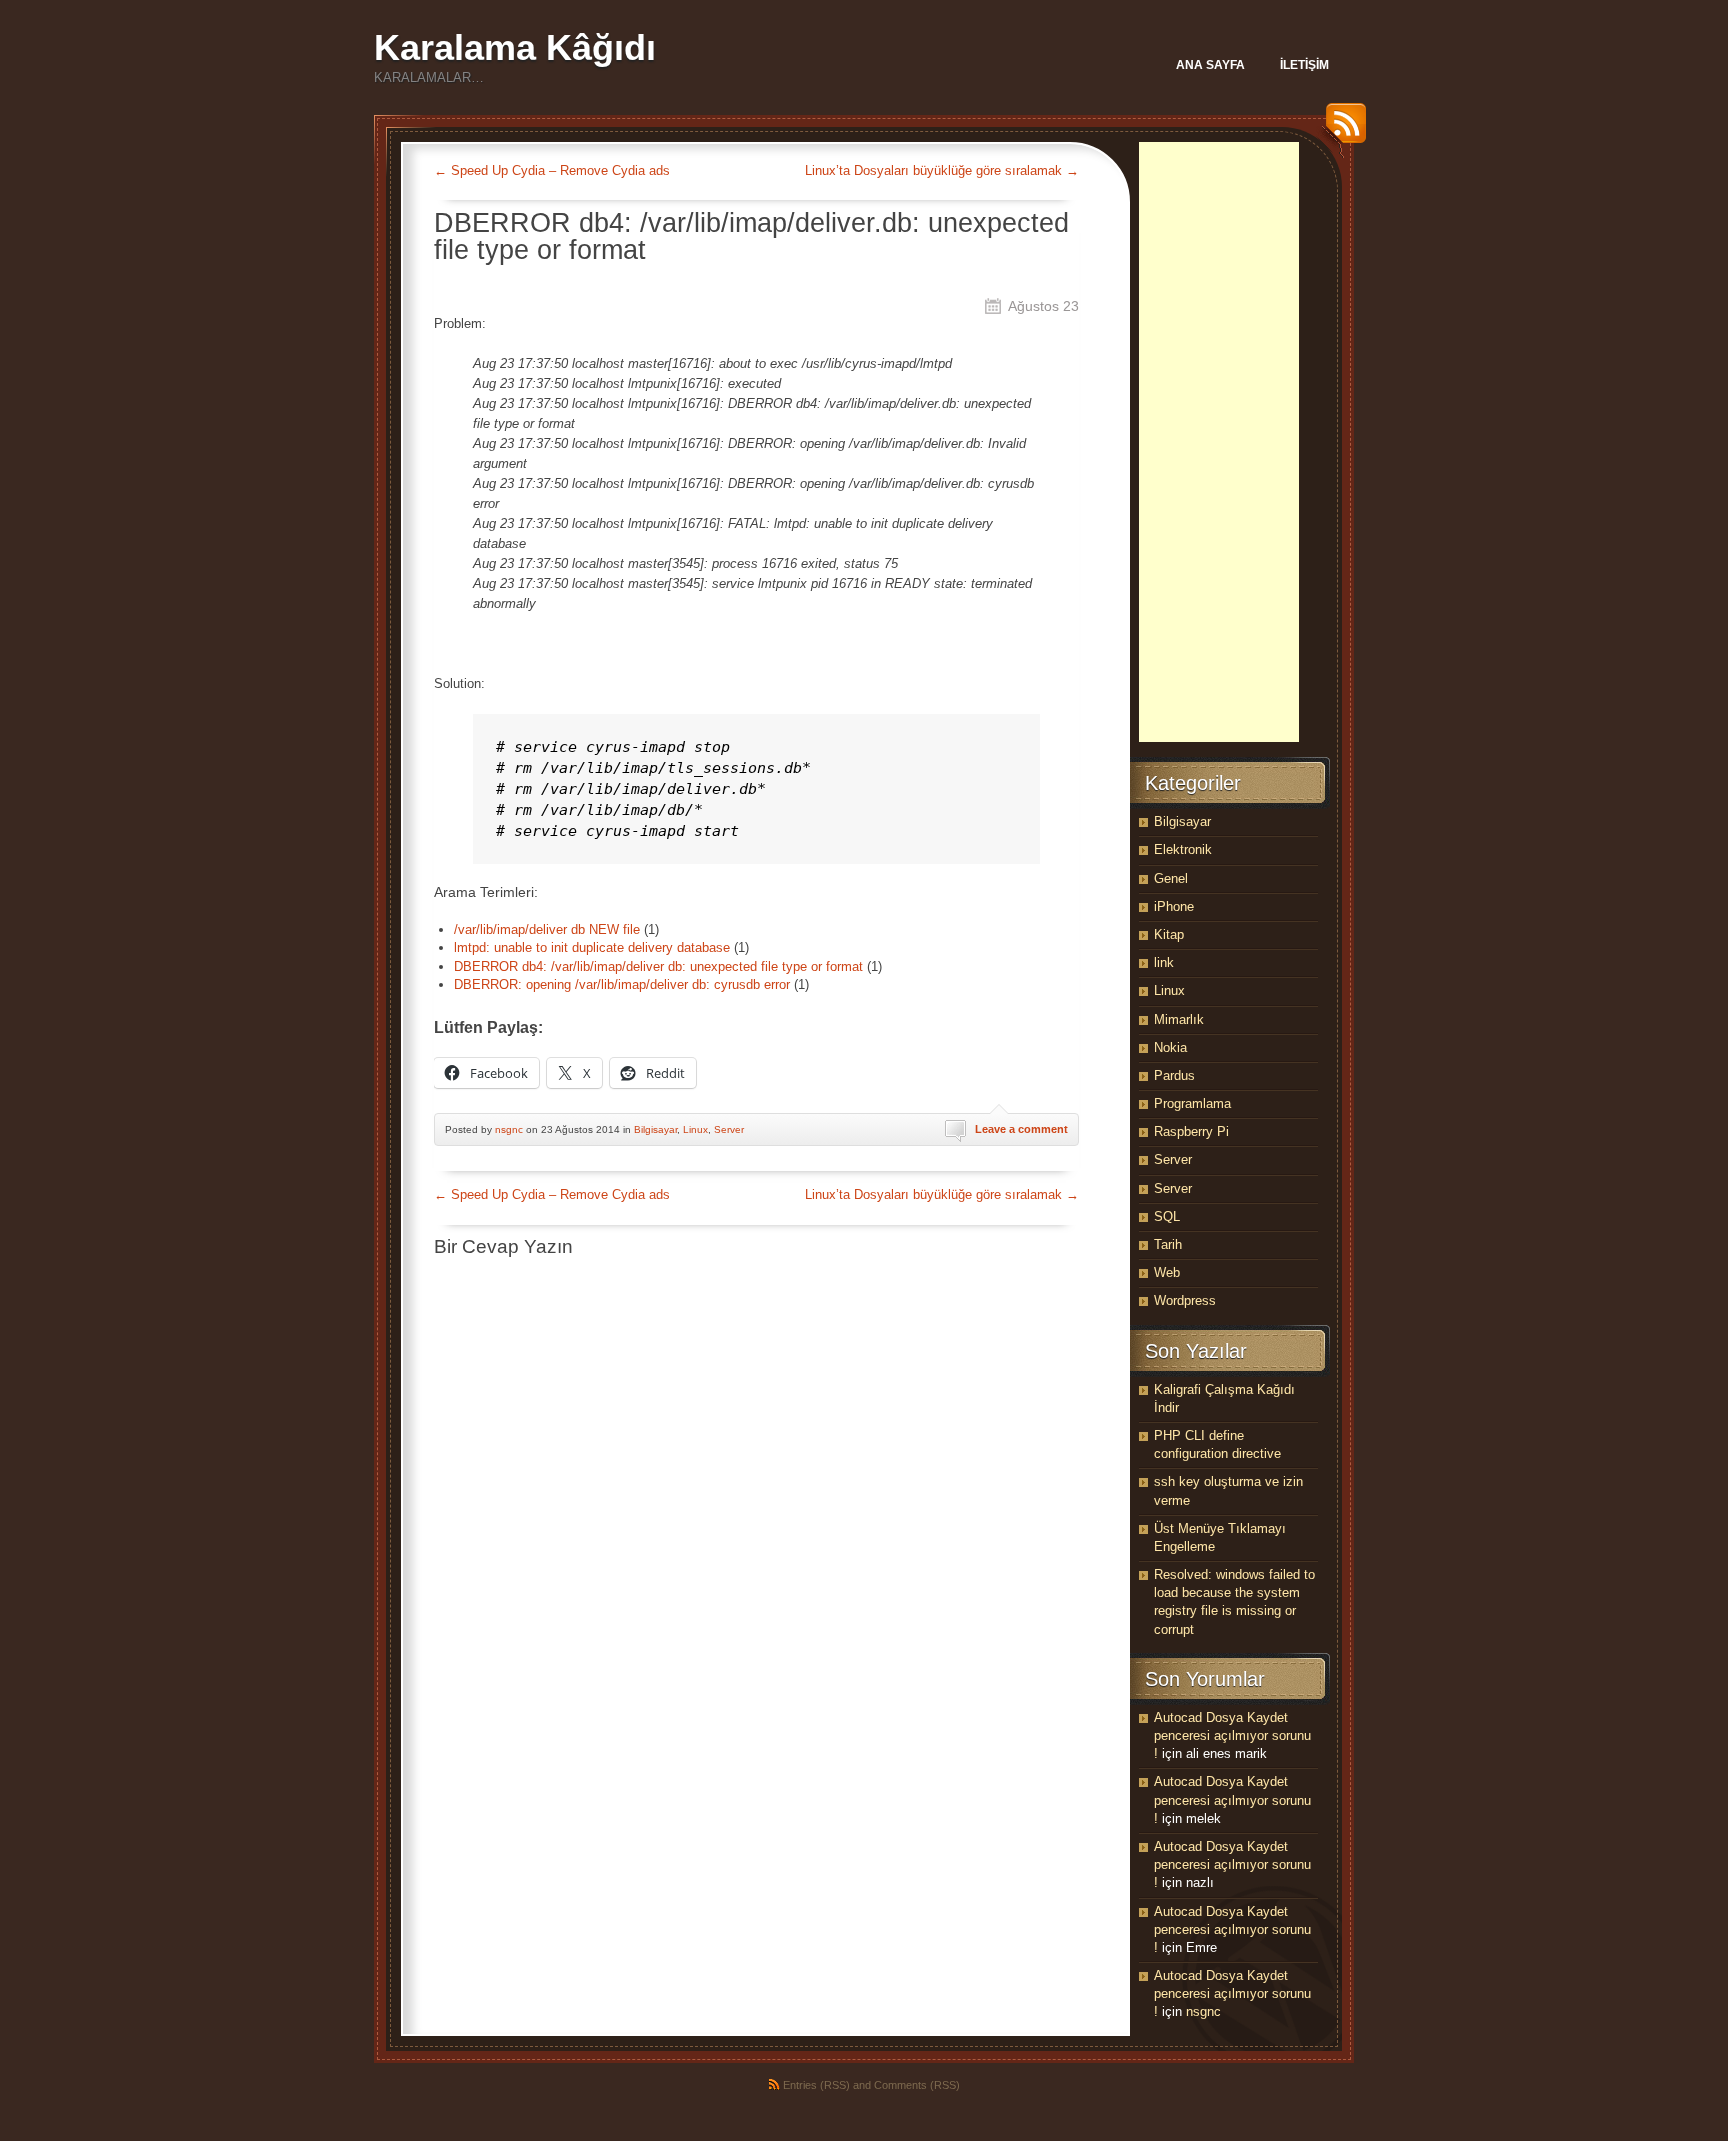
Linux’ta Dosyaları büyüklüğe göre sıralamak (942, 170)
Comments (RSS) (917, 2085)
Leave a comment (1021, 1129)
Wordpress (1185, 1300)
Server (729, 1129)
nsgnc (509, 1129)
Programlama (1192, 1103)
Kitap (1169, 934)
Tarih (1168, 1244)
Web (1167, 1272)
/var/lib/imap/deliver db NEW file (547, 929)
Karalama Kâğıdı (515, 47)
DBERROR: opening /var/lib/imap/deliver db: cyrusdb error (622, 984)
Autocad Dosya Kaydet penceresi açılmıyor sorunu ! (1232, 1735)
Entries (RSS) (816, 2085)
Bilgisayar (655, 1129)
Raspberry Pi (1191, 1131)
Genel (1171, 878)
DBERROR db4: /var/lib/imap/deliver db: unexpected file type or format (658, 966)
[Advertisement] (1219, 442)
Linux (695, 1129)
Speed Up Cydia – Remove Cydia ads (552, 170)
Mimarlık (1179, 1019)
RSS (1341, 130)
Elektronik (1183, 849)
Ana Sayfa (1210, 65)
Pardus (1174, 1075)
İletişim (1304, 65)
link (1164, 962)
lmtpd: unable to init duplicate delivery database (592, 947)
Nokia (1170, 1047)
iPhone (1174, 906)
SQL (1167, 1216)
